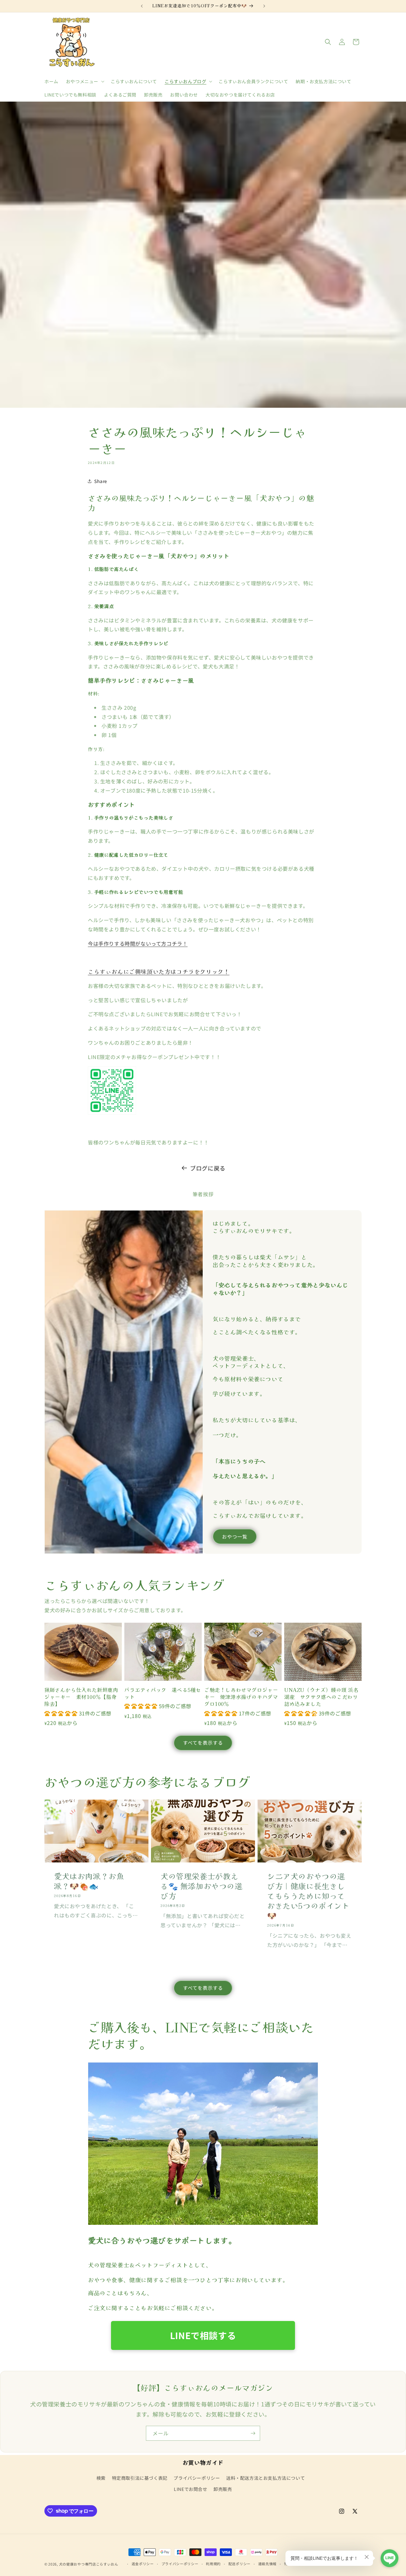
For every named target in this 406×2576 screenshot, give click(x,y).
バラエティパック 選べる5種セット (163, 1693)
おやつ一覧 (235, 1536)
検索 (101, 2478)
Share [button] (101, 481)
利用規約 (213, 2564)
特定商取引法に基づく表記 (140, 2478)
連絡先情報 (268, 2564)
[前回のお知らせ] (142, 6)
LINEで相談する (203, 2335)
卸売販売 (223, 2489)
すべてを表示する (203, 1743)
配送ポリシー (239, 2564)
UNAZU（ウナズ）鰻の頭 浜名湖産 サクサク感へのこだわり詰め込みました (321, 1697)
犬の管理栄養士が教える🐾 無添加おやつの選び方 (202, 1886)
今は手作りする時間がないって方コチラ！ (138, 943)
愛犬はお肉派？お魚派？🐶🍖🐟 (89, 1881)
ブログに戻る (208, 1168)
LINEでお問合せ (190, 2489)
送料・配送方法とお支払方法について (265, 2478)
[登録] (253, 2433)
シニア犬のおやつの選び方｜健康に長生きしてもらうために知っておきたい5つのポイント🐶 (308, 1895)
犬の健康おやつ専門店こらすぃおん (91, 2564)
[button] (85, 81)
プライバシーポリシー (197, 2478)
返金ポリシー (143, 2564)
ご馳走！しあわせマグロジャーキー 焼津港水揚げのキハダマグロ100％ (241, 1697)
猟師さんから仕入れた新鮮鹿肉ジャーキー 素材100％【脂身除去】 (81, 1697)
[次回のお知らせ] (264, 6)
